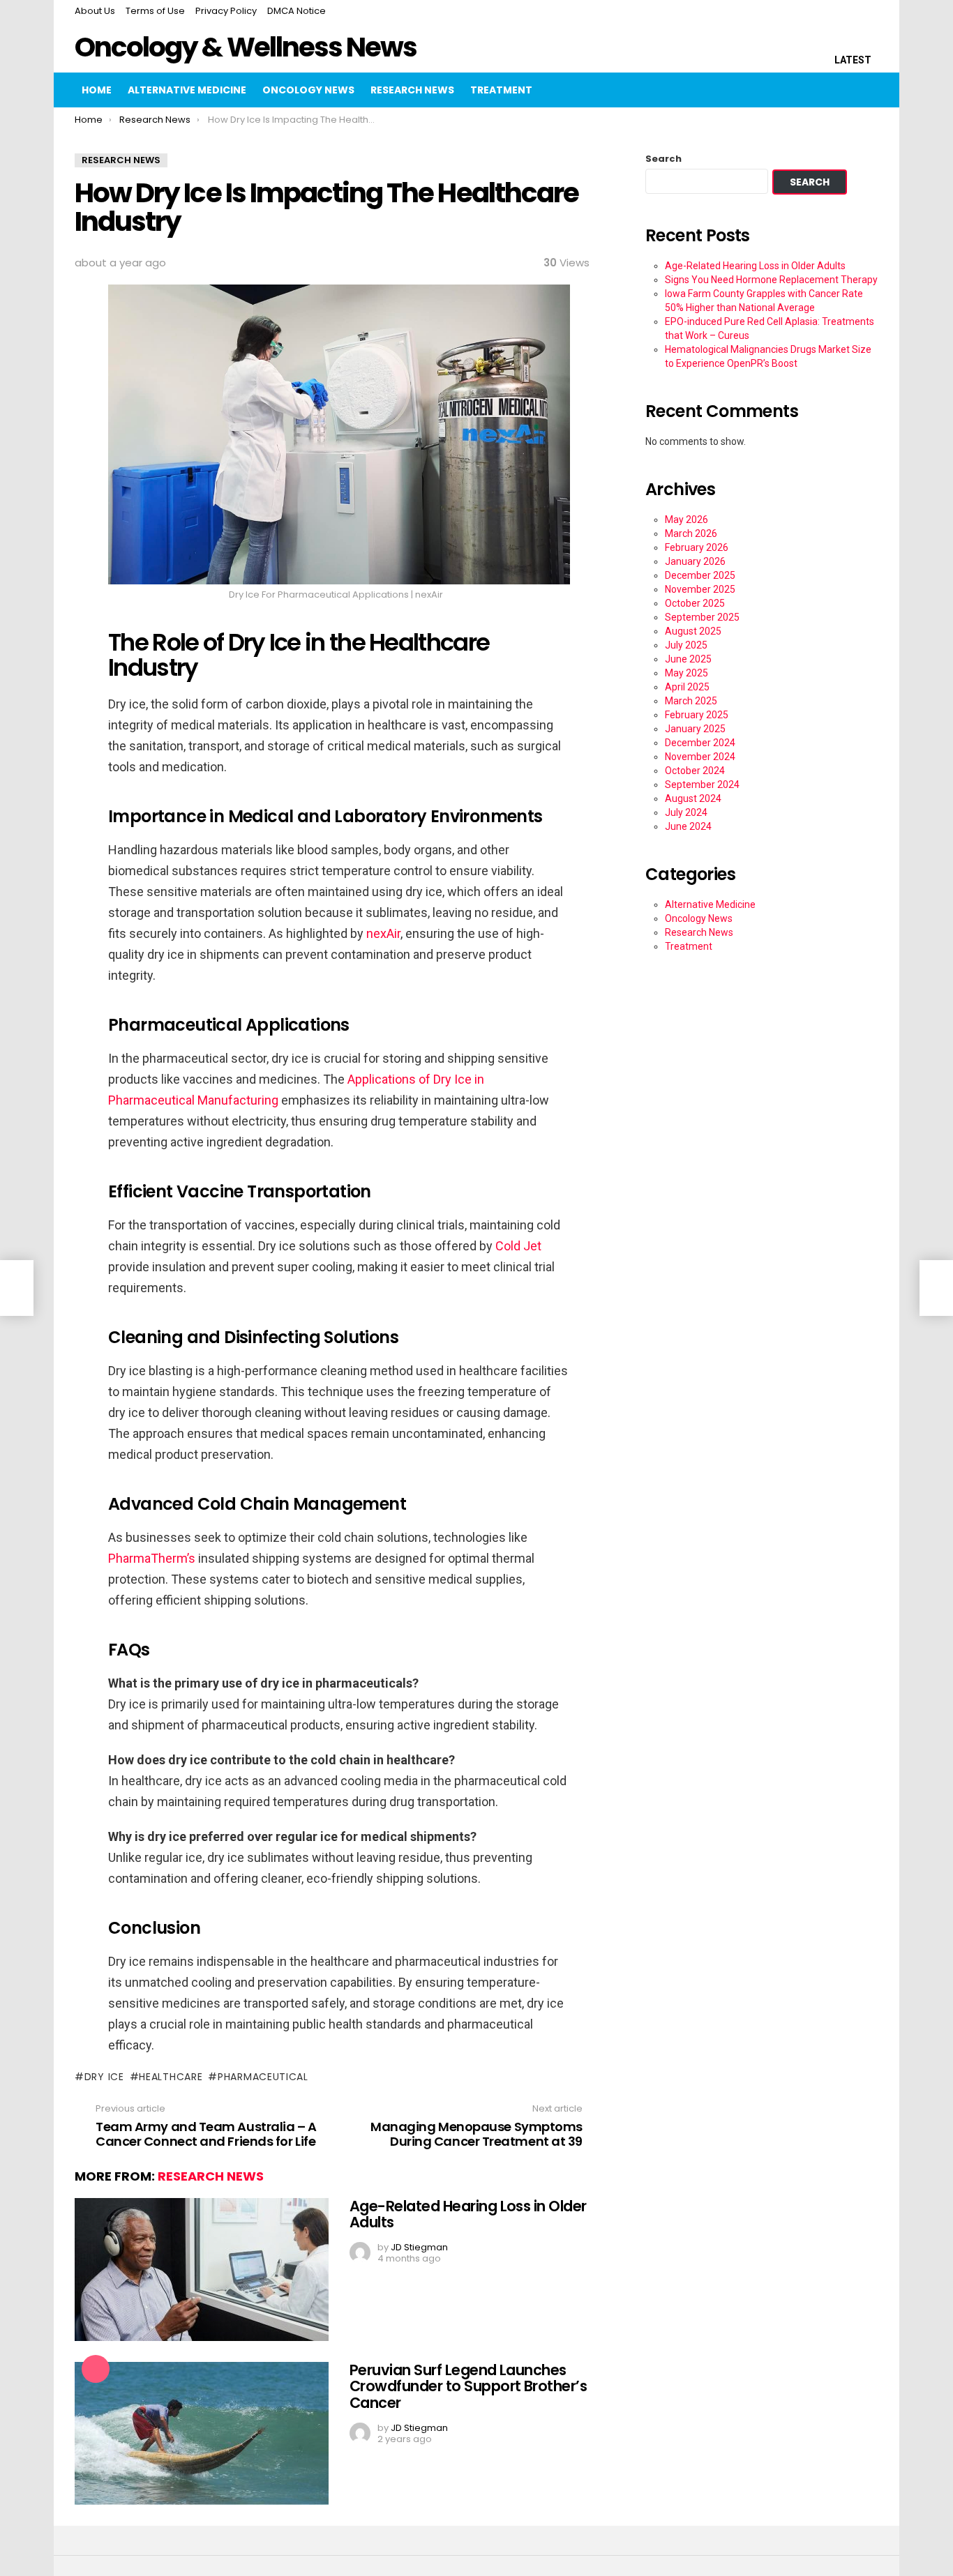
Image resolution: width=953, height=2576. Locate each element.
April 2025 (687, 687)
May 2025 (686, 673)
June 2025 (688, 659)
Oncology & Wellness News (246, 47)
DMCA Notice (297, 11)
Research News (412, 90)
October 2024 (695, 771)
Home (97, 90)
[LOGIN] (867, 90)
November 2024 (700, 757)
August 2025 (693, 631)
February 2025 (697, 715)
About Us (95, 11)
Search (663, 159)
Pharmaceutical (263, 2077)
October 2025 (695, 603)
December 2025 (700, 575)
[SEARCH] (838, 90)
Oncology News (308, 90)
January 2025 (695, 729)
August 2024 (693, 798)
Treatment (501, 90)
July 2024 (686, 812)
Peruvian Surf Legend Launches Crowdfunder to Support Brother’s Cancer (468, 2386)
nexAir (383, 933)
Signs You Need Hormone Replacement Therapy (771, 280)
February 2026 (697, 547)
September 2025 (702, 617)
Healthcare (171, 2077)
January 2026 (695, 561)
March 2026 (691, 533)
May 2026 (686, 520)
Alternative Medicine (187, 90)
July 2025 (686, 645)
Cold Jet (518, 1246)
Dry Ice (104, 2077)
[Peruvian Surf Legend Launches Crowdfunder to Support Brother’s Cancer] (202, 2433)
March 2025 (691, 701)
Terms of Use (155, 11)
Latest (853, 60)
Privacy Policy (226, 11)
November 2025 (700, 589)
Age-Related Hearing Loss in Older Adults (468, 2214)
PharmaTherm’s (152, 1558)
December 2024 (700, 743)
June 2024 (688, 826)
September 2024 (702, 785)
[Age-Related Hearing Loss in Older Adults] (202, 2270)
